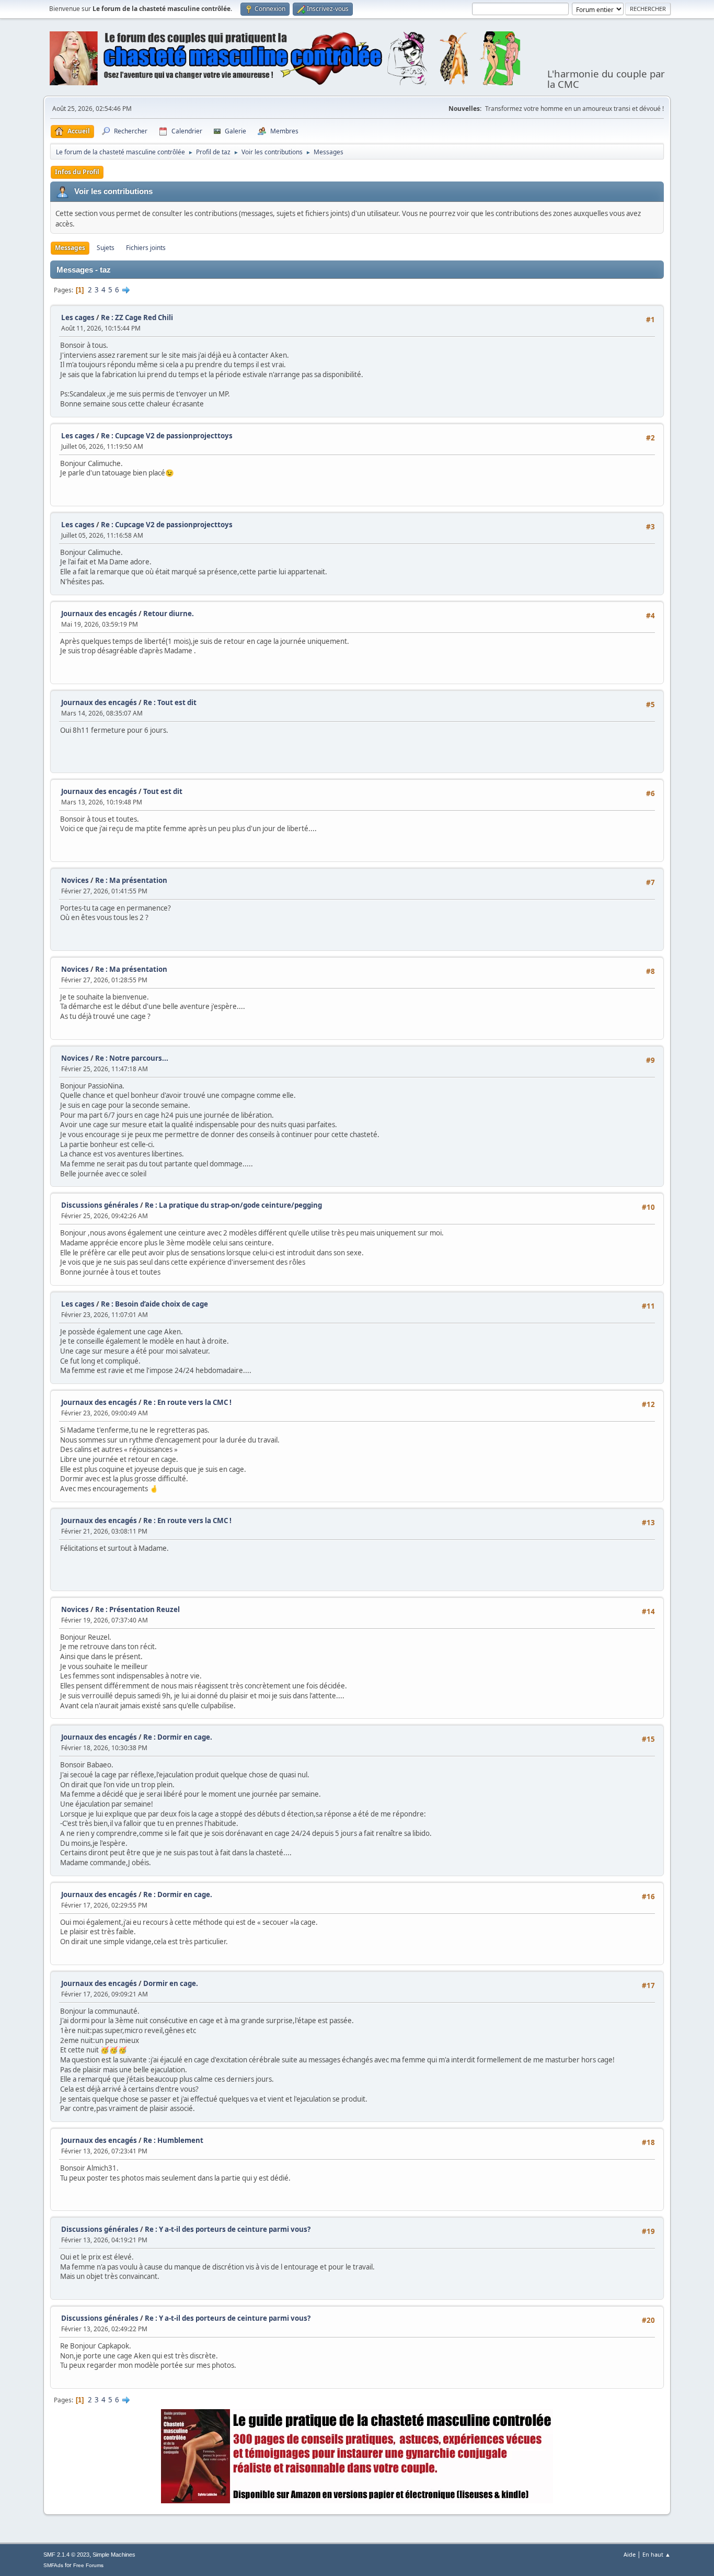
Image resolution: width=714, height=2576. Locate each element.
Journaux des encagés (99, 614)
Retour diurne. (169, 614)
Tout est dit (163, 791)
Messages (70, 248)
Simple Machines (114, 2555)
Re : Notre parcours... (132, 1058)
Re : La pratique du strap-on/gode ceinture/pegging (233, 1205)
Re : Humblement (173, 2140)
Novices (75, 880)
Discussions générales (100, 1205)
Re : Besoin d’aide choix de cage (154, 1304)
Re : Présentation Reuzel (137, 1609)
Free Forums (88, 2565)
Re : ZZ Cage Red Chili (137, 317)
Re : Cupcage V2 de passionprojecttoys (167, 436)
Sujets (106, 248)
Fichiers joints (146, 248)
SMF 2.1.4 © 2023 (66, 2555)
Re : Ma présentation (131, 880)
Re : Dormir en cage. (178, 1737)
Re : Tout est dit (170, 702)
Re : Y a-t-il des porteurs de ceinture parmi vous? (228, 2229)
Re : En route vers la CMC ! (187, 1402)
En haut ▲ (657, 2554)
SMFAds (53, 2565)
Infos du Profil (77, 172)
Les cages (78, 317)
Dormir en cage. (171, 1983)
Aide (630, 2554)
